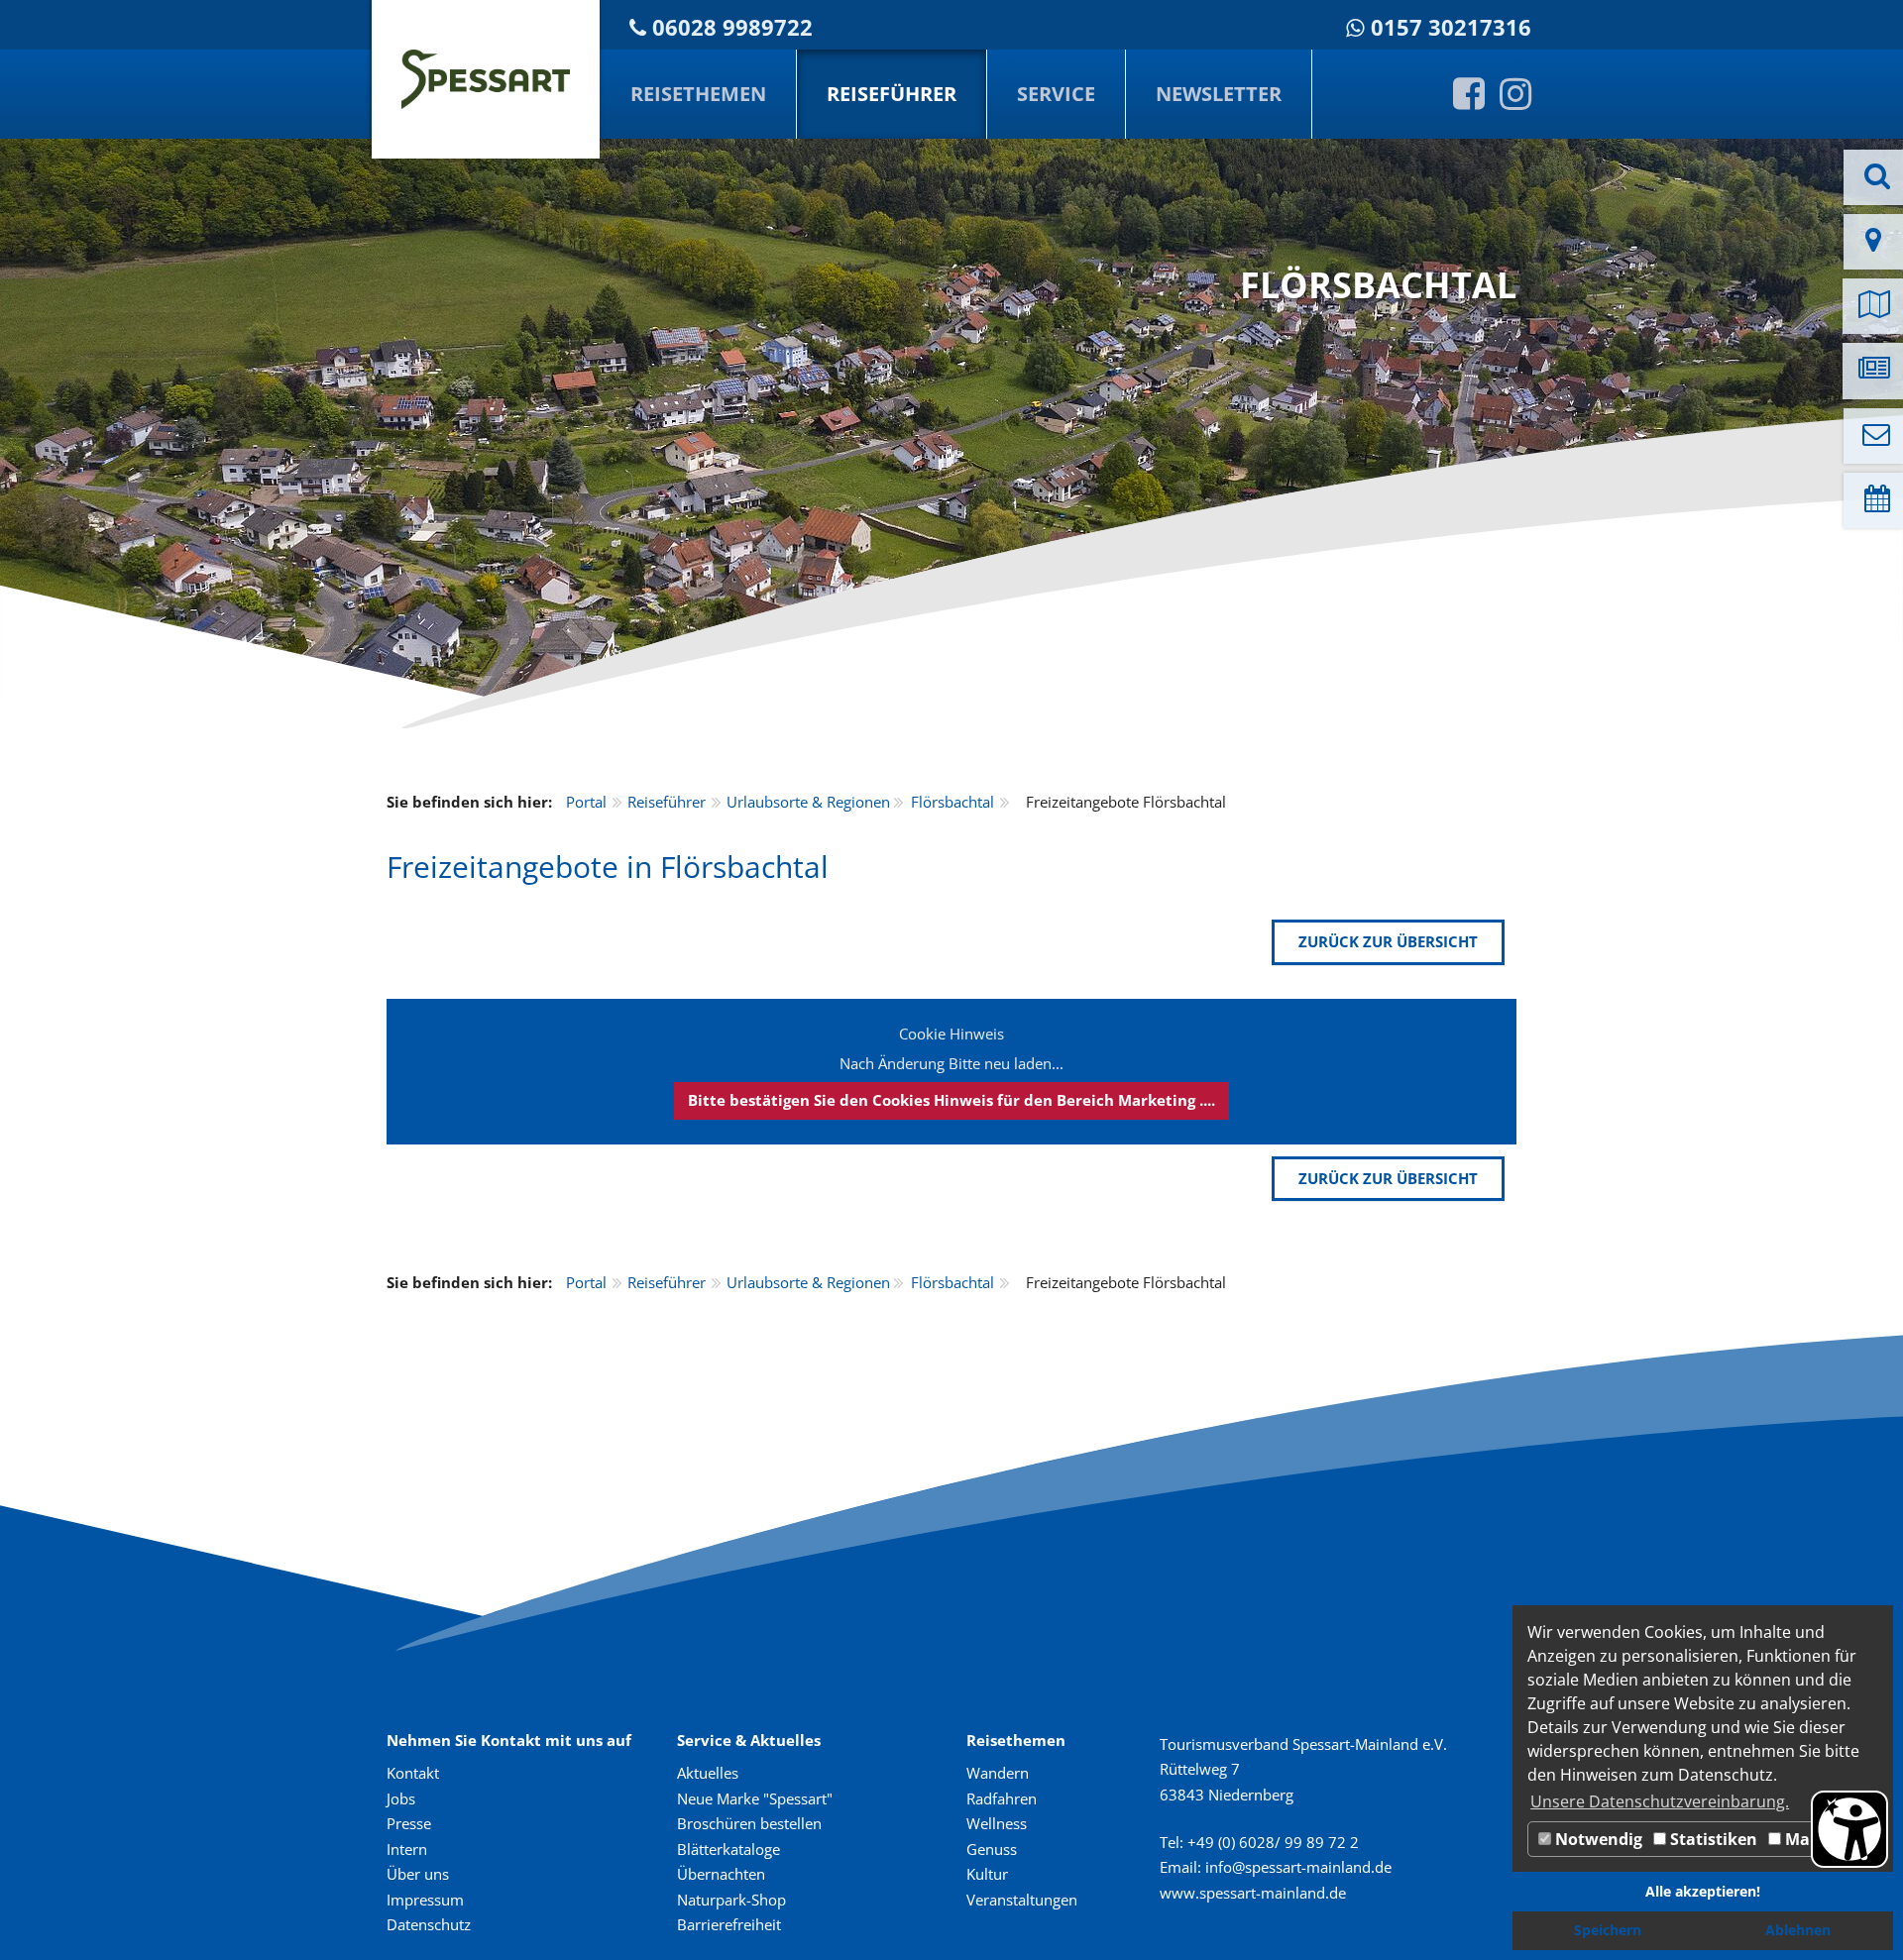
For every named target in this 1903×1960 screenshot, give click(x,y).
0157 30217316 (1451, 27)
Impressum (425, 1900)
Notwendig (1597, 1839)
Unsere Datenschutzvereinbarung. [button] (1660, 1801)
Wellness (997, 1823)
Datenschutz (429, 1924)
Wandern (998, 1773)
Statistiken (1712, 1839)
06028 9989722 (732, 27)
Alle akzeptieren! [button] (1703, 1891)
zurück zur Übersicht (1388, 941)
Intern (407, 1849)
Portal (586, 802)
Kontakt (413, 1773)
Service (1056, 94)
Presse (409, 1823)
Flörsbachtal (952, 802)
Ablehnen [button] (1798, 1930)
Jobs (401, 1798)
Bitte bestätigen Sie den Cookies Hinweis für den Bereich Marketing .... (951, 1100)
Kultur (987, 1874)
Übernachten (721, 1874)
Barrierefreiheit (729, 1924)
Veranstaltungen (1022, 1900)
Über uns (418, 1874)
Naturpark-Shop (731, 1900)
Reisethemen (698, 94)
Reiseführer (892, 94)
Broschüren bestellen (749, 1823)
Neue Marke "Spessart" (755, 1798)
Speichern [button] (1608, 1930)
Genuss (992, 1849)
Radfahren (1002, 1798)
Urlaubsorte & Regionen (808, 802)
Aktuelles (708, 1773)
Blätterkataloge (728, 1849)
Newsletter (1219, 94)
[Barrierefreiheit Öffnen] (1849, 1829)
